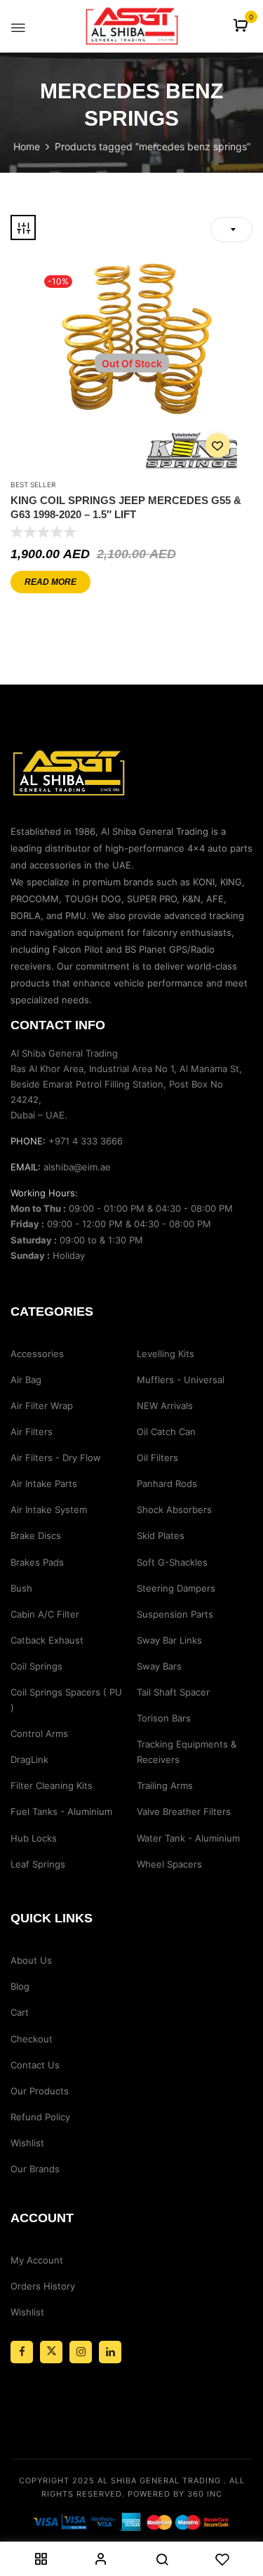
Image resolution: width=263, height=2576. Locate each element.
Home (27, 146)
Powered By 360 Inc (175, 2494)
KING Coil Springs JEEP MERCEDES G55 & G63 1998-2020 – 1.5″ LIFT (126, 507)
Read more (50, 582)
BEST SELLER (33, 484)
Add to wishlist (218, 445)
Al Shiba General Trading (159, 2481)
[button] (242, 26)
